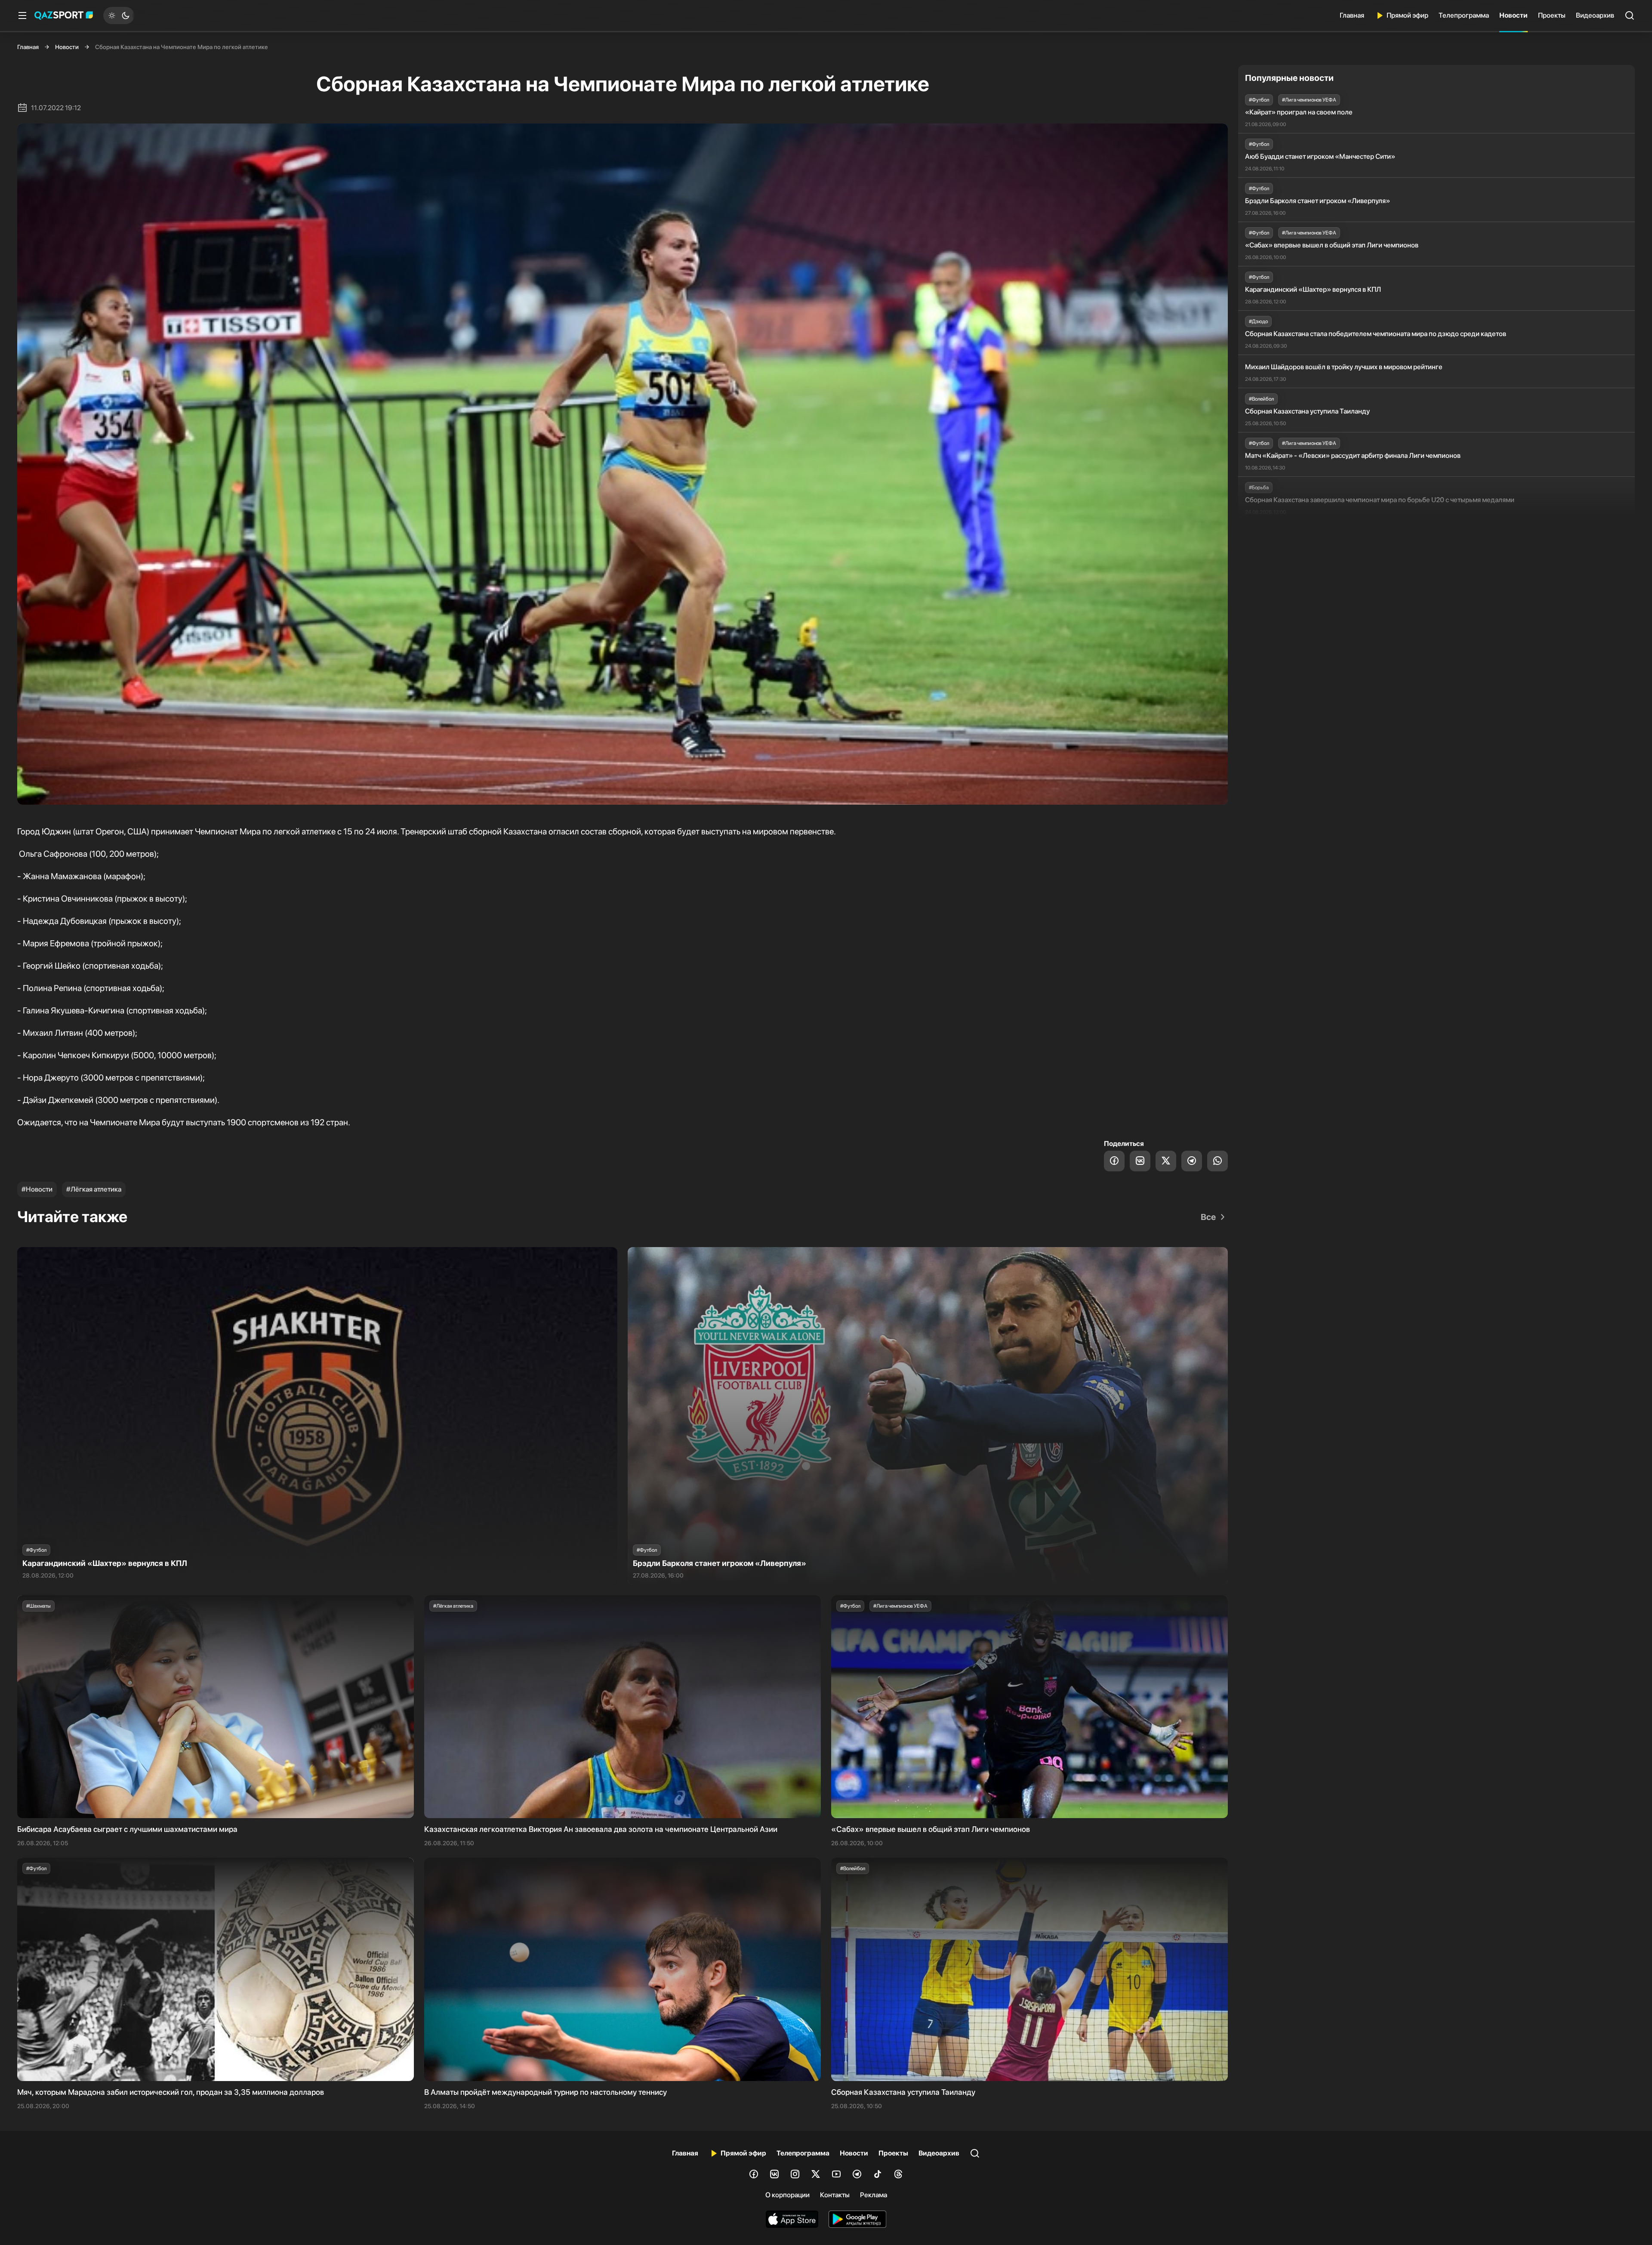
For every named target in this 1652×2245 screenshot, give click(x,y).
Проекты (1552, 15)
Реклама (874, 2195)
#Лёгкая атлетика (94, 1189)
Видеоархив (1595, 15)
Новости (1513, 15)
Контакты (835, 2195)
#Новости (37, 1189)
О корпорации (787, 2195)
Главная (1352, 15)
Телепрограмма (1464, 15)
